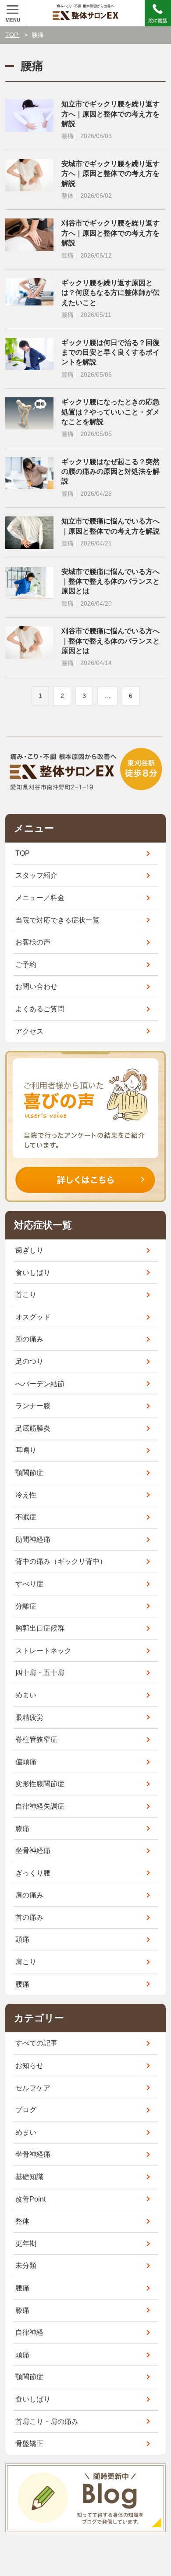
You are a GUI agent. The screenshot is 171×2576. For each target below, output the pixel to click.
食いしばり (33, 1273)
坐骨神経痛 (33, 1851)
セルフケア (33, 2088)
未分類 (26, 2265)
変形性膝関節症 (40, 1784)
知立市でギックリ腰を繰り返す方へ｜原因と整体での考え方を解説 (110, 114)
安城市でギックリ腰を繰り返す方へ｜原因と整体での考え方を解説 (110, 174)
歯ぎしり (29, 1250)
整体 (22, 2221)
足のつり (29, 1361)
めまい (26, 1695)
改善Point (30, 2199)
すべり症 (29, 1584)
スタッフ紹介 (36, 875)
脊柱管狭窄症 (36, 1739)
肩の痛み (29, 1895)
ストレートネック (43, 1651)
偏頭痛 (26, 1762)
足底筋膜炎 (33, 1428)
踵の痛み (29, 1339)
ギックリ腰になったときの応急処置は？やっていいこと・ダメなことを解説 (110, 412)
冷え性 (26, 1495)
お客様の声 (33, 942)
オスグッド (33, 1317)
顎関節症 (29, 1473)
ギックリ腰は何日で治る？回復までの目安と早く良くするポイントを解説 (110, 352)
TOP (23, 853)
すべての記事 (36, 2043)
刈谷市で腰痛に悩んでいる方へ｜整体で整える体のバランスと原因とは (110, 641)
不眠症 (26, 1517)
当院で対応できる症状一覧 (57, 920)
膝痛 (22, 1829)
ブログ (26, 2110)
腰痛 (22, 1984)
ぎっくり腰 (33, 1873)
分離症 (26, 1606)
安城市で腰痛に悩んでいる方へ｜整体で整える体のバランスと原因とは (110, 581)
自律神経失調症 (40, 1806)
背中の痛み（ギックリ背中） (61, 1561)
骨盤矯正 (29, 2443)
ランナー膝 (33, 1406)
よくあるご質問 (40, 1009)
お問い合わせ (36, 986)
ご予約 (26, 965)
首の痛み (29, 1917)
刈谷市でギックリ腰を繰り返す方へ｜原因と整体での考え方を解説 (110, 233)
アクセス (29, 1031)
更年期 (26, 2244)
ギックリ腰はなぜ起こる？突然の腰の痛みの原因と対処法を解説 (110, 472)
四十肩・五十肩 (40, 1673)
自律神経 (29, 2332)
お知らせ (29, 2066)
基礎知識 (29, 2177)
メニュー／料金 (40, 898)
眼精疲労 (29, 1717)
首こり (26, 1295)
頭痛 (22, 1939)
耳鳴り (26, 1450)
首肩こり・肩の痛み (47, 2422)
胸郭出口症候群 (40, 1628)
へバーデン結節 (40, 1384)
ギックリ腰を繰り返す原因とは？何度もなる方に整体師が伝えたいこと (110, 293)
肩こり (26, 1962)
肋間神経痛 (33, 1539)
